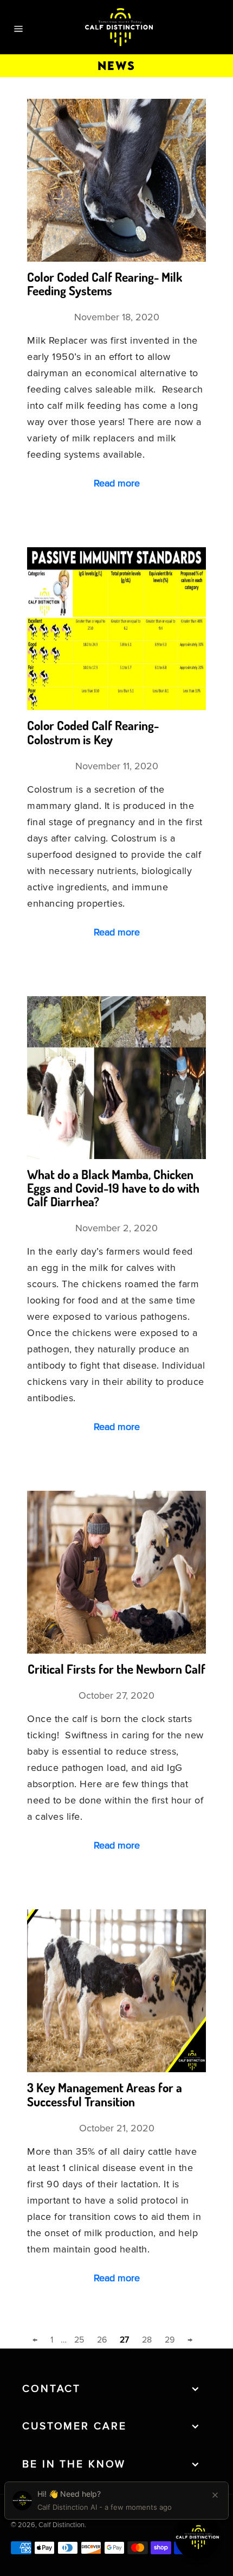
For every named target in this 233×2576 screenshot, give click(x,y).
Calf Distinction (62, 2525)
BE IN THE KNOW (74, 2464)
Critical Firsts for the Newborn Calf (116, 1669)
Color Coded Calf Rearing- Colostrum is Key (93, 732)
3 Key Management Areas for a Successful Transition (105, 2094)
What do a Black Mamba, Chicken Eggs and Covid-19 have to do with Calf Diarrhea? (113, 1188)
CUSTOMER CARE (74, 2426)
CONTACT (51, 2389)
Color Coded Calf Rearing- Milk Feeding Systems (105, 284)
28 (147, 2340)
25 (79, 2340)
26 (102, 2340)
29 (170, 2340)
